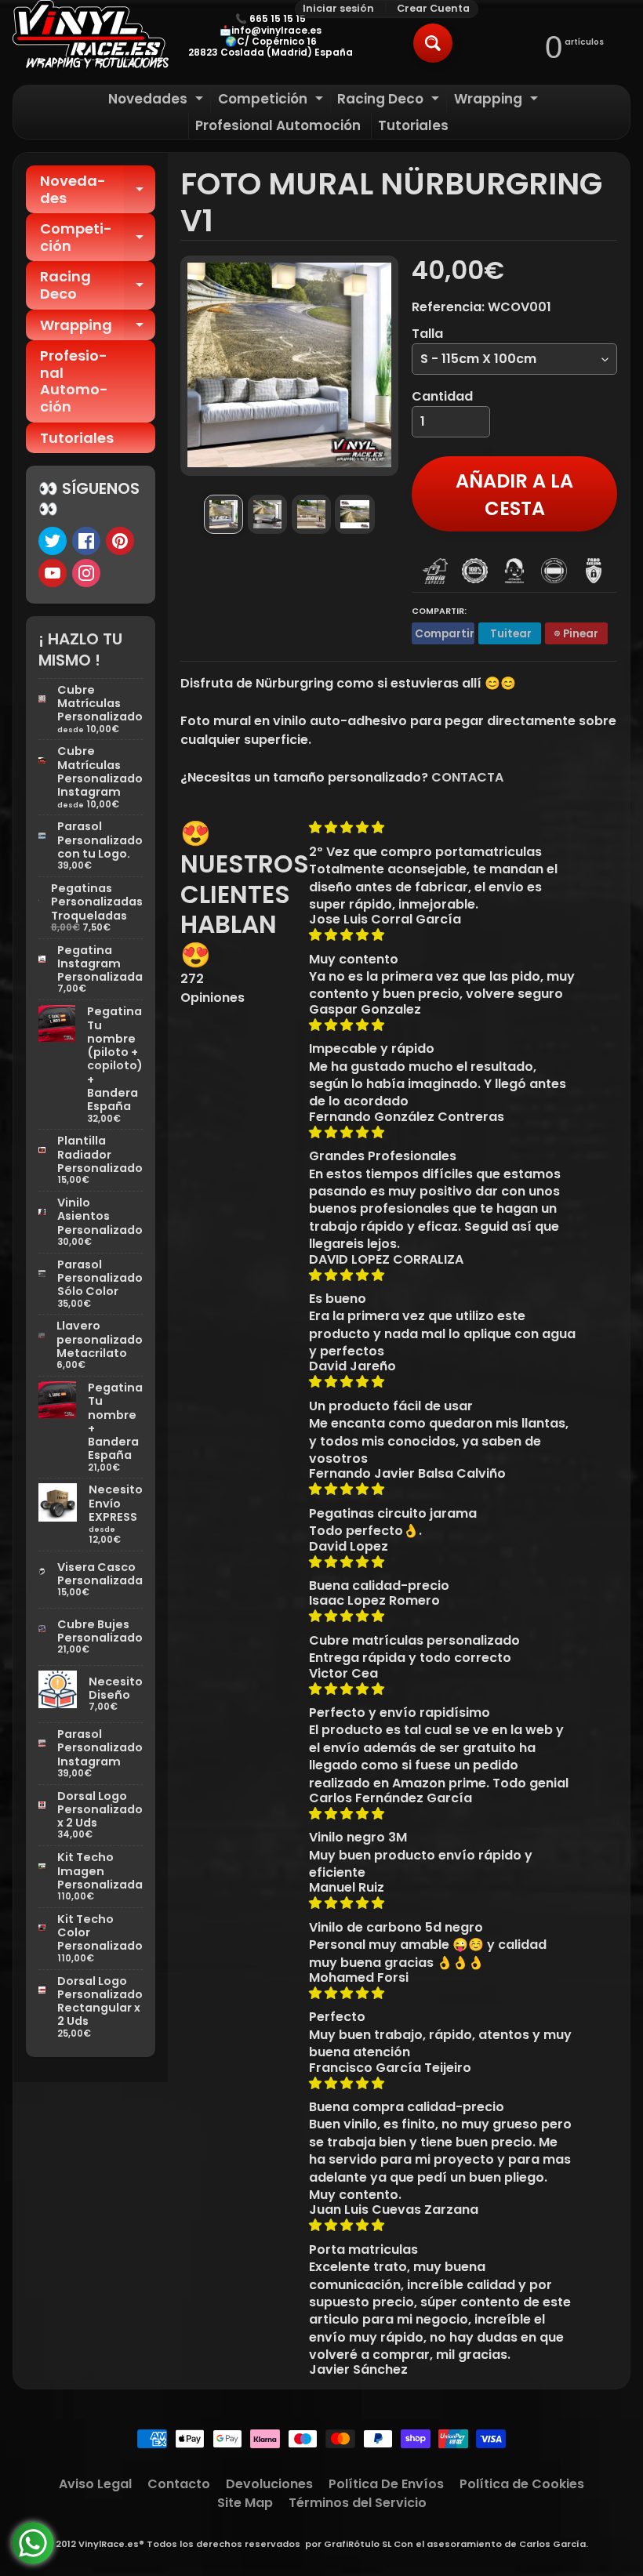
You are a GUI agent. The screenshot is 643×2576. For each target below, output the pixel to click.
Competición (272, 101)
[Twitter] (53, 541)
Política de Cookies (522, 2484)
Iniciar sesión (338, 9)
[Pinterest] (120, 541)
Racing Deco (390, 101)
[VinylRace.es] (91, 36)
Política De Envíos (386, 2484)
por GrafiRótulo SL (348, 2544)
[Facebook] (86, 541)
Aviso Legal (95, 2484)
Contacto (179, 2484)
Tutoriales (413, 125)
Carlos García (552, 2544)
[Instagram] (86, 573)
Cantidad (442, 396)
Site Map (245, 2503)
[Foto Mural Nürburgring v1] (223, 514)
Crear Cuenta (433, 9)
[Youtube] (53, 573)
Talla (427, 334)
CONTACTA (467, 777)
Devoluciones (269, 2484)
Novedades (158, 101)
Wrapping (498, 101)
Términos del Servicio (358, 2503)
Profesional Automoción (278, 125)
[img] (443, 827)
